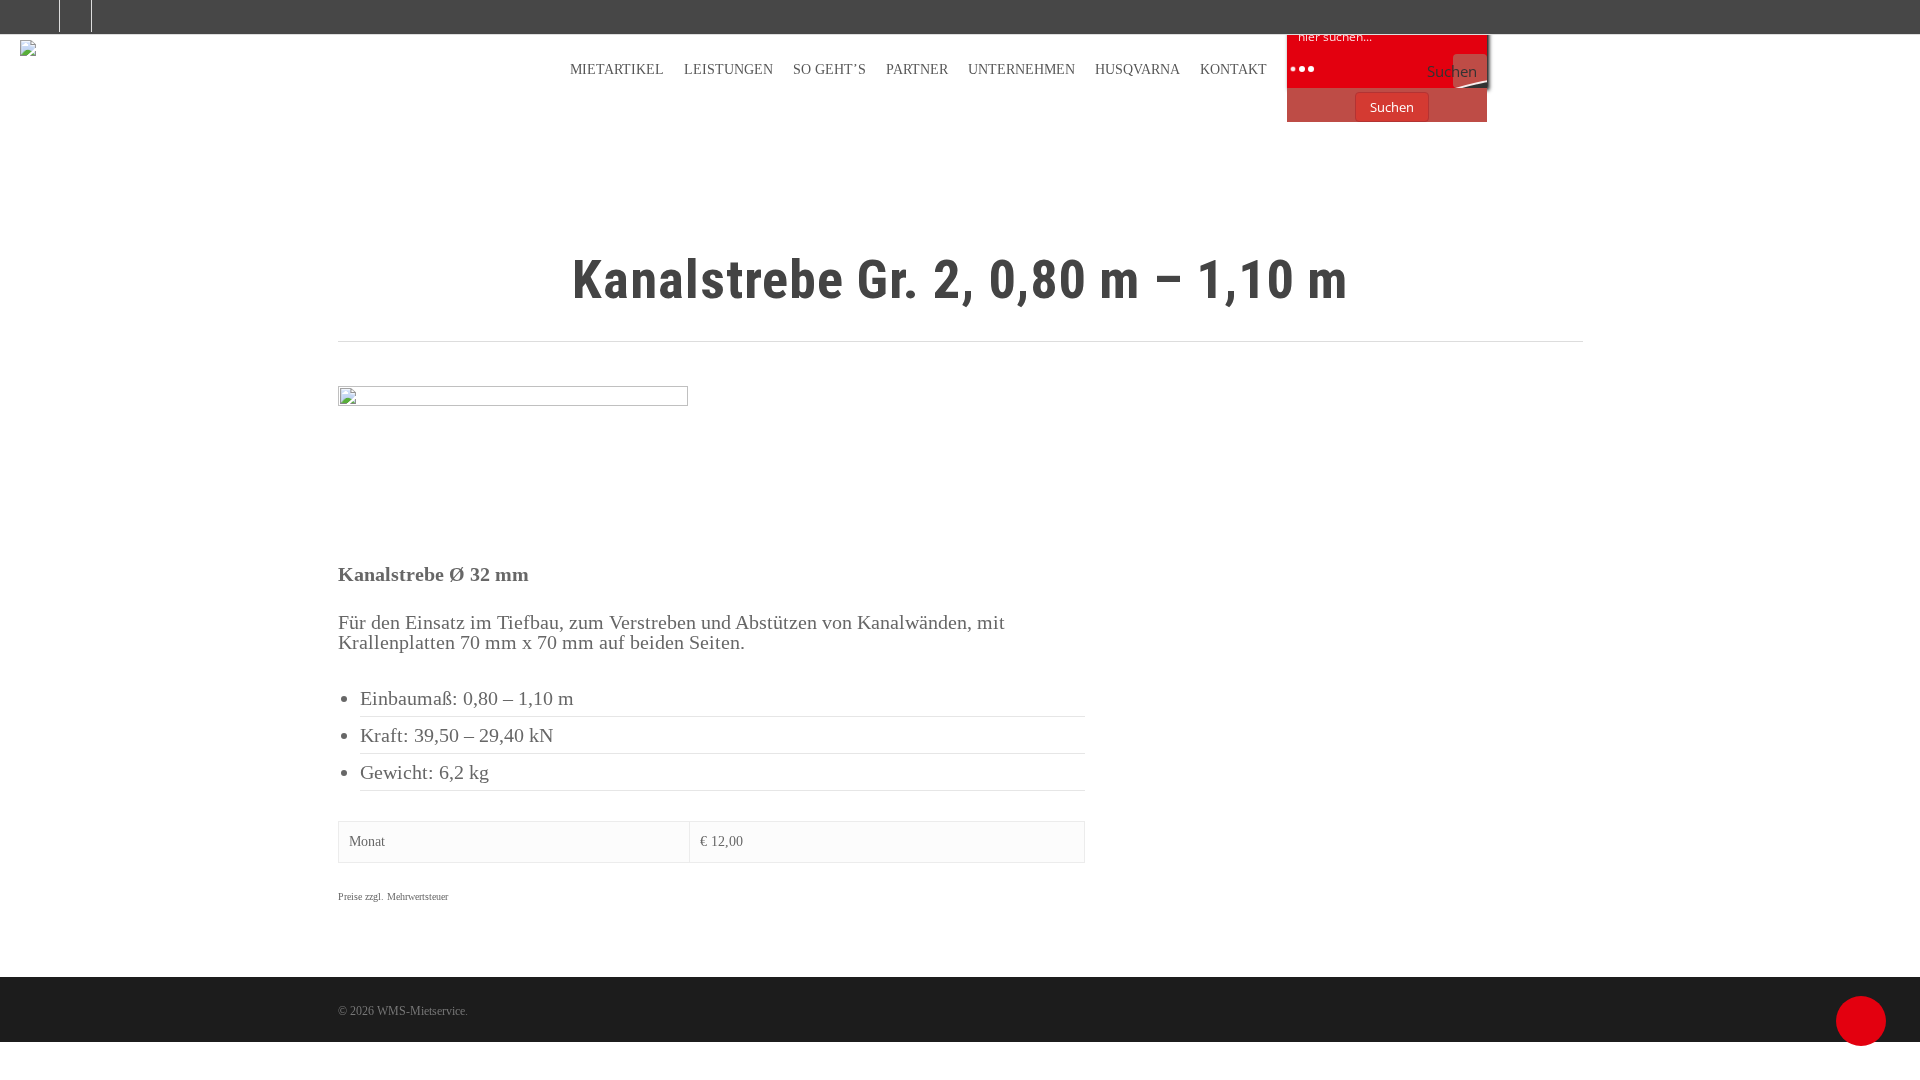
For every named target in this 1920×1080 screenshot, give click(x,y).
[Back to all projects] (349, 284)
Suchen (1392, 107)
